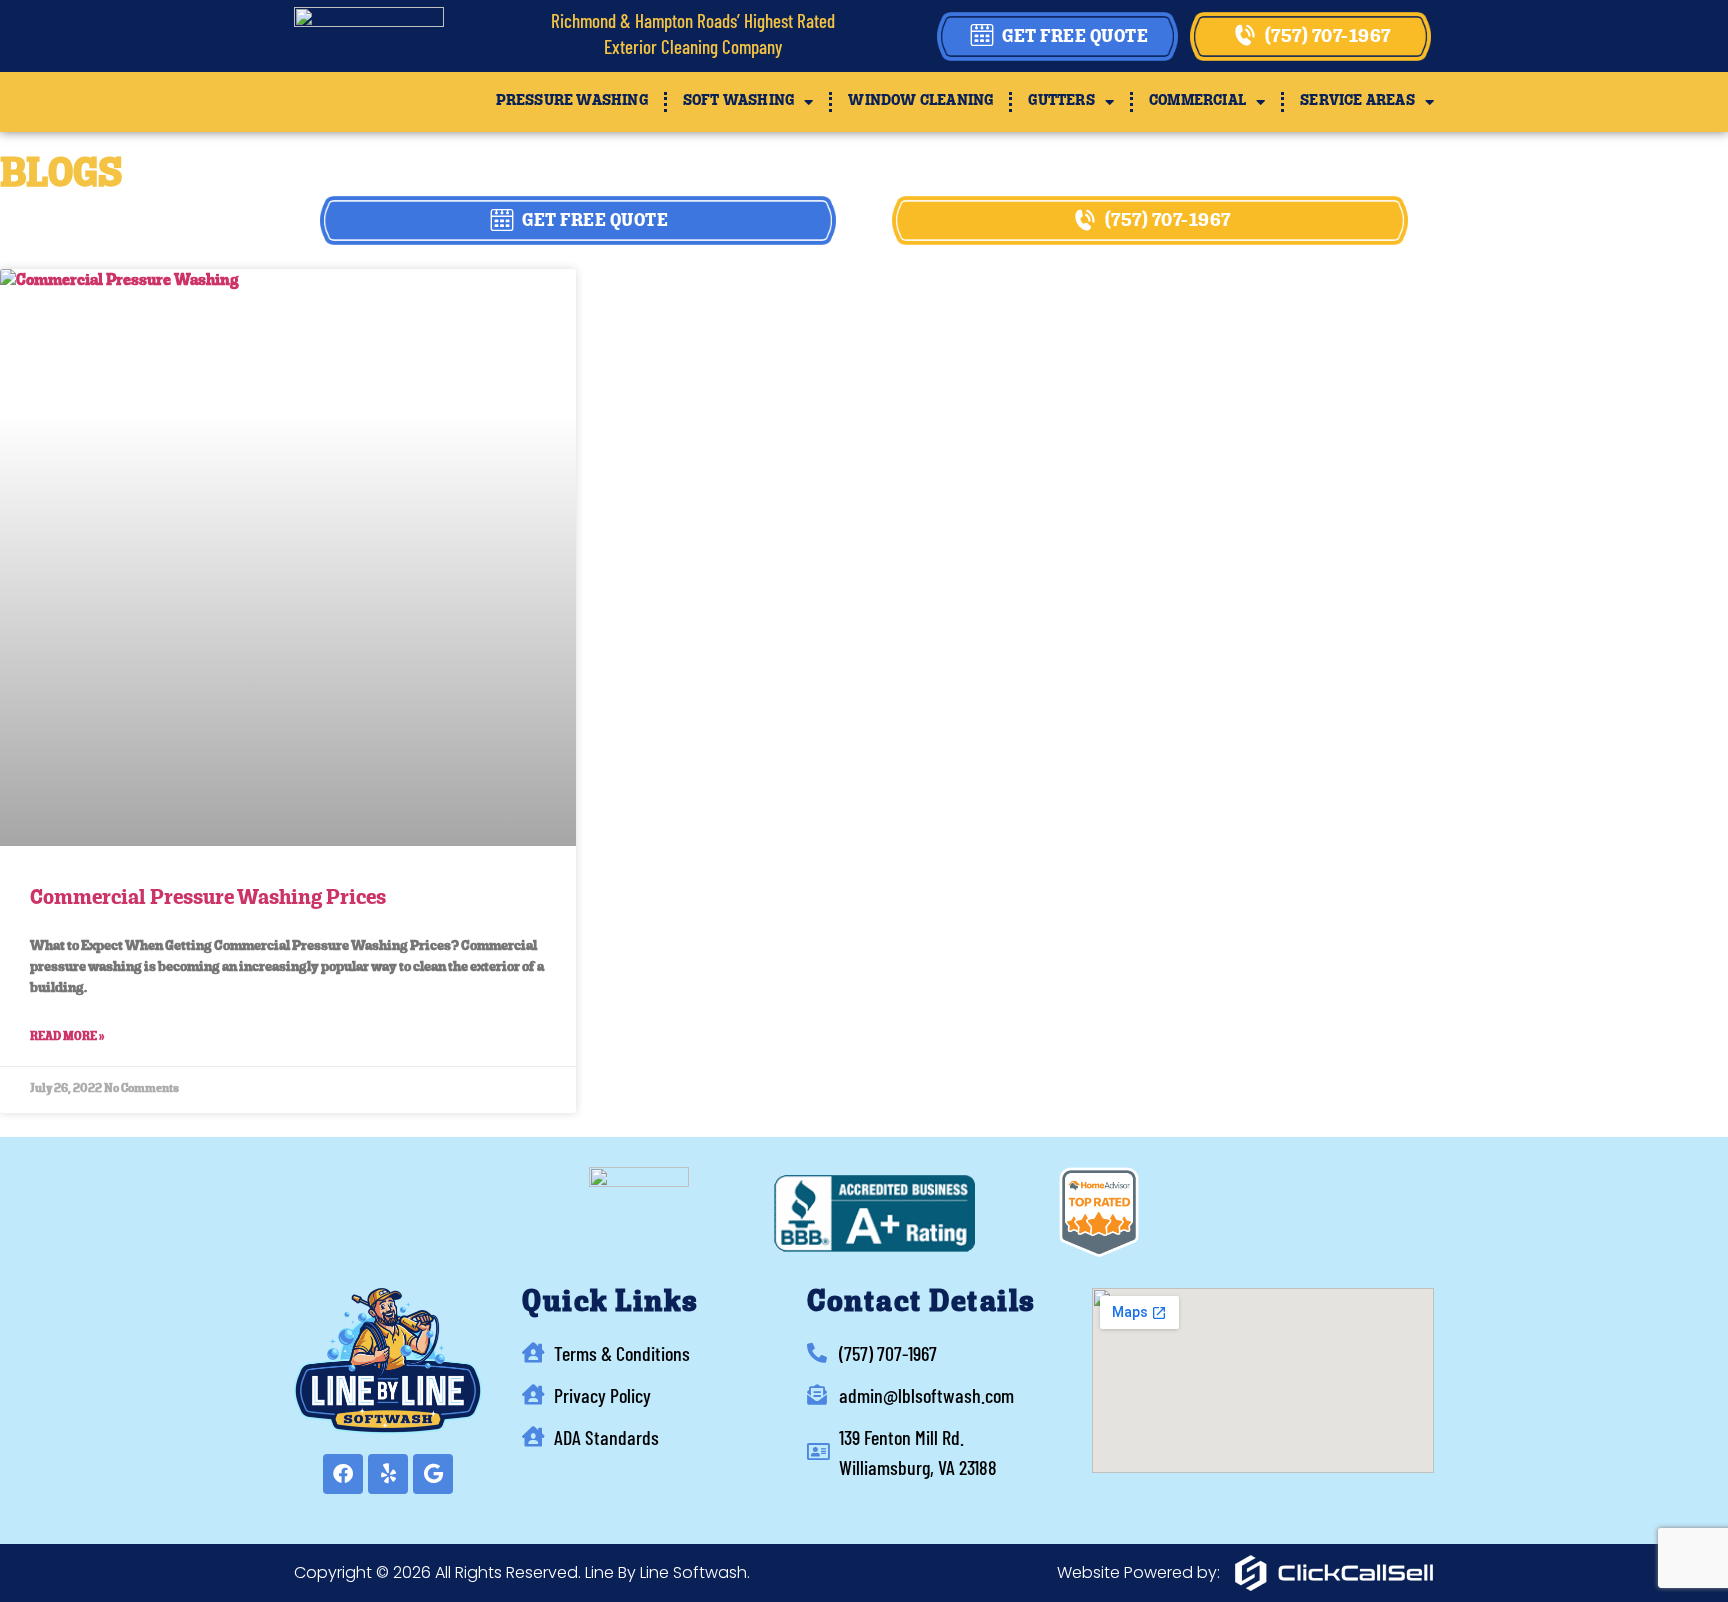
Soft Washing (738, 101)
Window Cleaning (920, 101)
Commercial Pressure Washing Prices (208, 898)
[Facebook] (343, 1474)
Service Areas (1357, 101)
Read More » (67, 1037)
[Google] (433, 1474)
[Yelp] (388, 1474)
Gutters (1061, 101)
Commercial (1197, 101)
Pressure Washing (572, 101)
